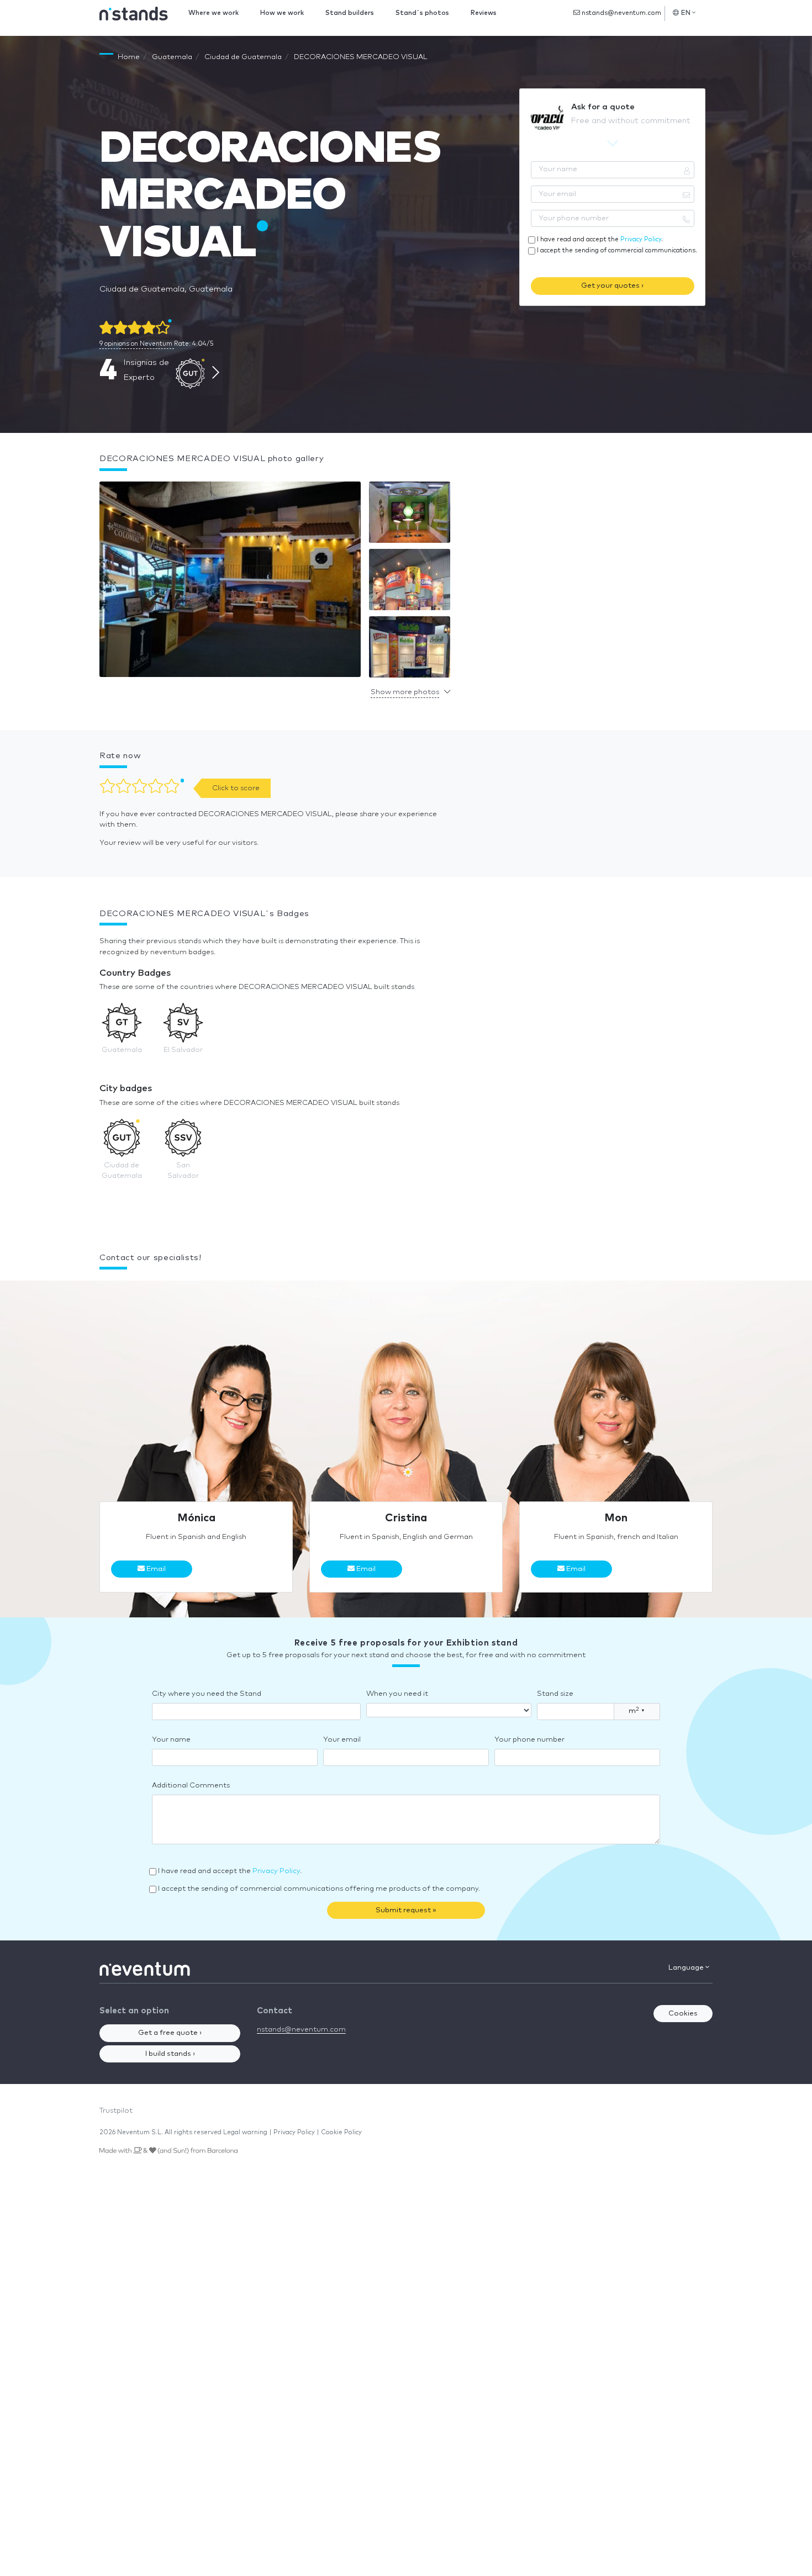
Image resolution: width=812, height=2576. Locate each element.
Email (155, 1569)
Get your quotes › (612, 286)
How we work (282, 13)
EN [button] (686, 13)
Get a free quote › (170, 2033)
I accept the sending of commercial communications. (617, 250)
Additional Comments (191, 1786)
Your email (342, 1740)
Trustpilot (116, 2111)
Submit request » (406, 1910)
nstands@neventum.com (621, 13)
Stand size (555, 1694)
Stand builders (350, 13)
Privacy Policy (641, 239)
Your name (171, 1740)
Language (687, 1968)
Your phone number (529, 1740)
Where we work (213, 13)
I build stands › (170, 2054)
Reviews (484, 13)
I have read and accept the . (600, 239)
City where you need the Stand (207, 1694)
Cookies (683, 2014)
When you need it (397, 1694)
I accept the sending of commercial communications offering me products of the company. (319, 1889)
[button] (230, 582)
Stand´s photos (422, 13)
